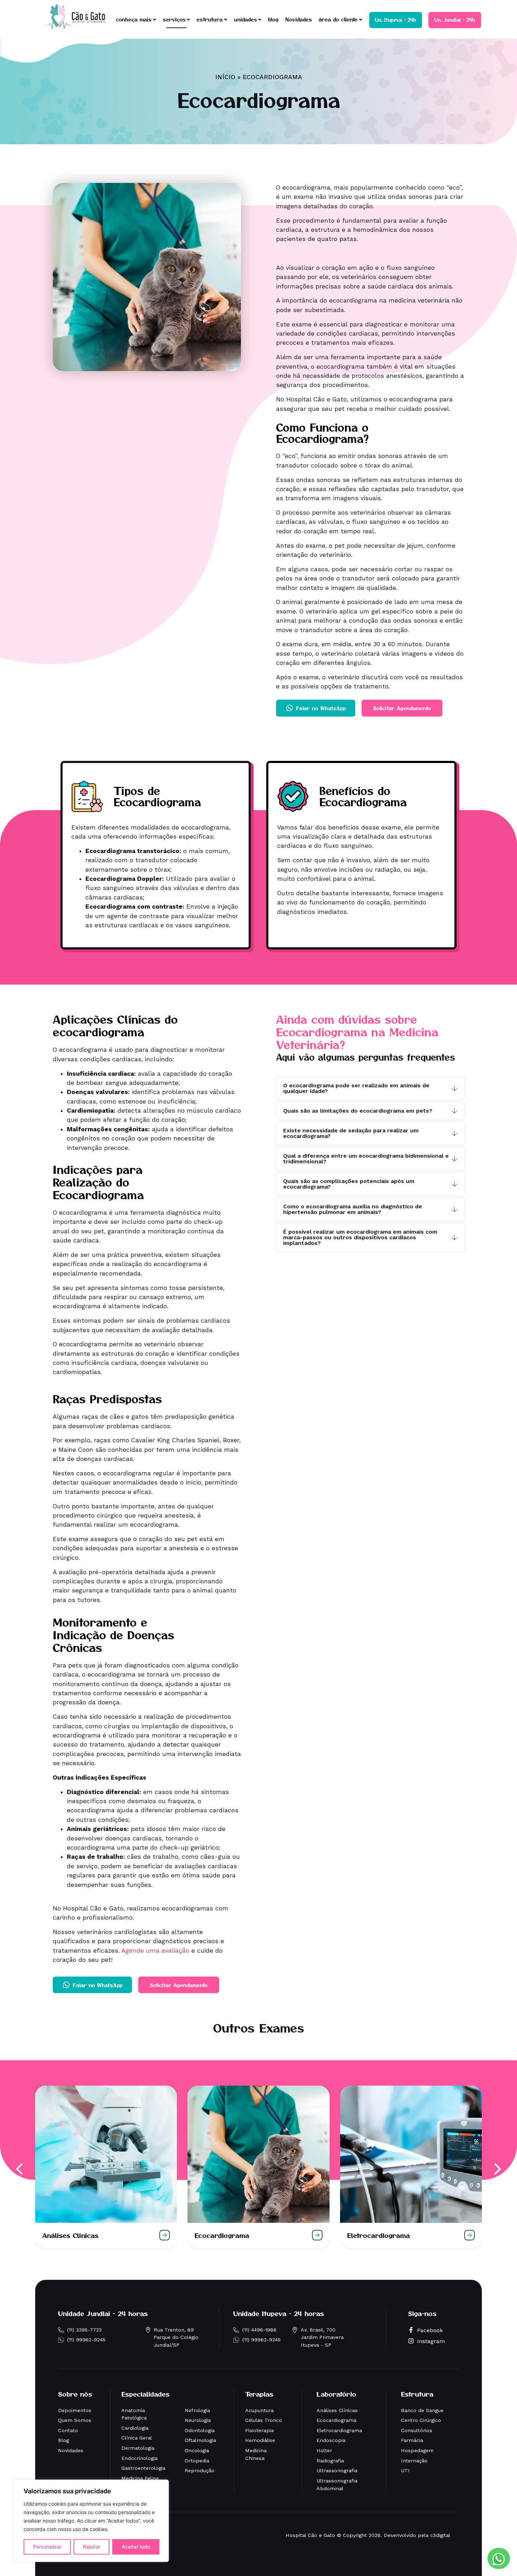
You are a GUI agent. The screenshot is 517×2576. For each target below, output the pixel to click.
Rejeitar (92, 2547)
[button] (20, 2169)
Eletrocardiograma (378, 2235)
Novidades (299, 19)
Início (225, 77)
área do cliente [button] (338, 19)
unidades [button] (245, 19)
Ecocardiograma (222, 2235)
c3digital (440, 2535)
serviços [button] (174, 19)
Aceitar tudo (136, 2547)
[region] (91, 2521)
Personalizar (47, 2547)
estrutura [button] (210, 19)
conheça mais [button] (134, 19)
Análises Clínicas (70, 2235)
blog (273, 19)
